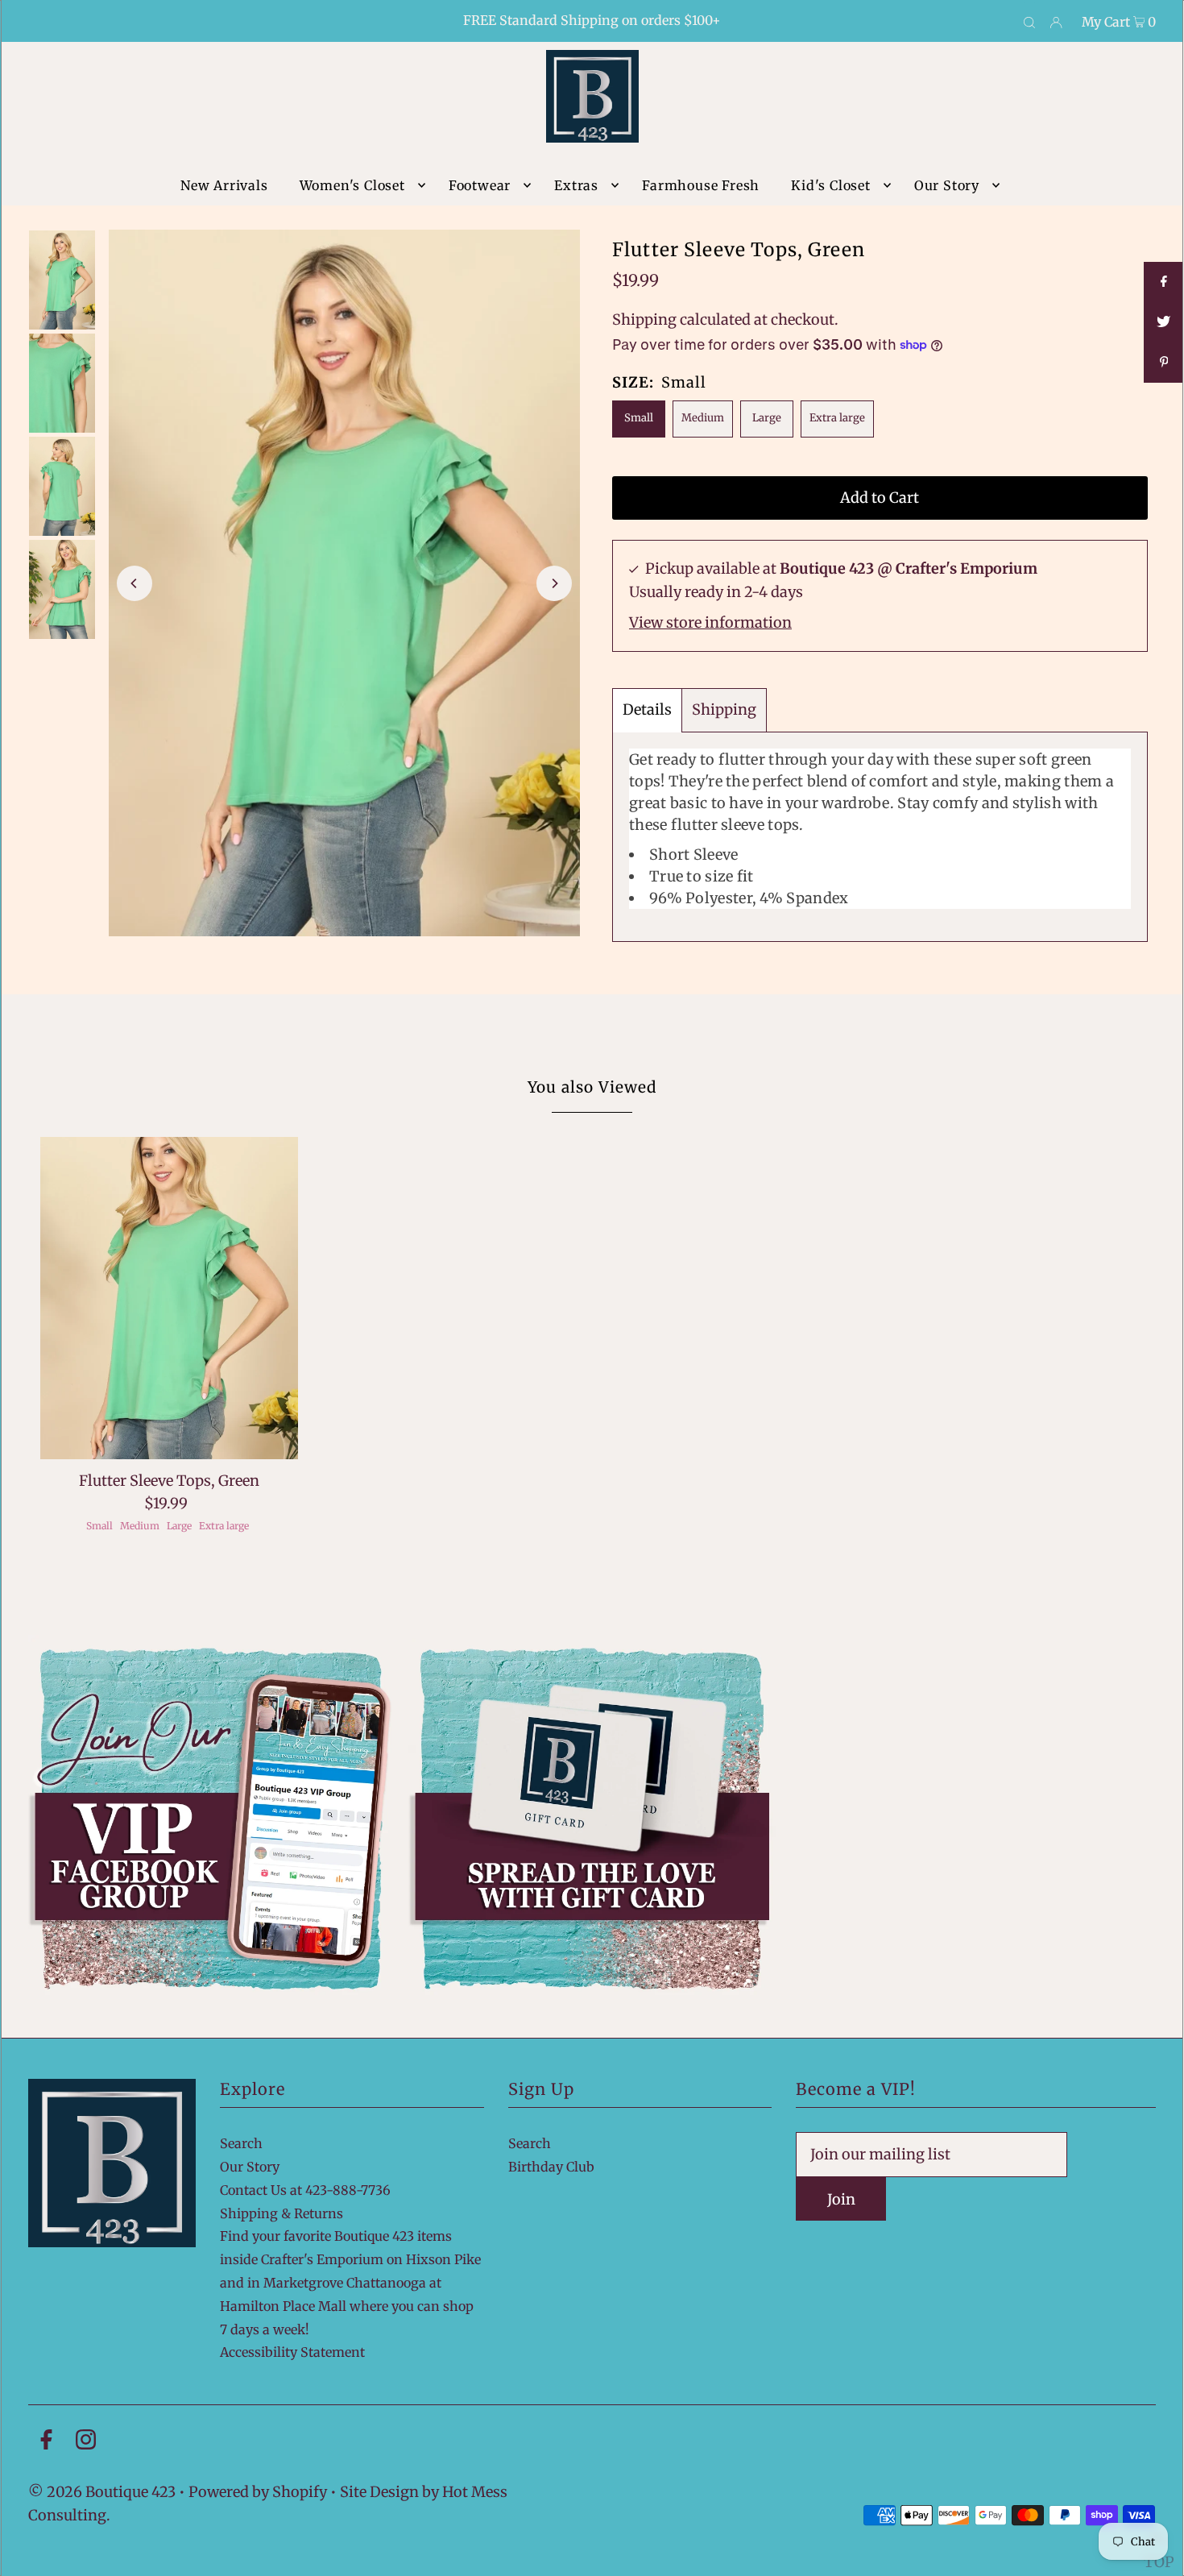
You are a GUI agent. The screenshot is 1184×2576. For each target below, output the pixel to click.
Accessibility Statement (292, 2352)
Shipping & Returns (282, 2213)
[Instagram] (86, 2443)
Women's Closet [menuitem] (352, 185)
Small (639, 418)
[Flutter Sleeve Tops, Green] (169, 1298)
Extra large (837, 418)
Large (767, 418)
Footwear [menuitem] (480, 185)
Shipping (644, 319)
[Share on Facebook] (1164, 282)
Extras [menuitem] (576, 185)
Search (241, 2143)
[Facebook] (46, 2443)
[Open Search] (1029, 22)
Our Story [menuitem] (947, 185)
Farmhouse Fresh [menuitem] (701, 185)
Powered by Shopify (258, 2492)
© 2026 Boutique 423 (102, 2492)
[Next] (554, 583)
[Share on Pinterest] (1164, 363)
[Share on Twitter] (1164, 322)
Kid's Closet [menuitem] (831, 185)
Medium (703, 418)
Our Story (250, 2167)
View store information (710, 622)
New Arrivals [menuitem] (224, 185)
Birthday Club (551, 2167)
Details (647, 709)
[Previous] (135, 583)
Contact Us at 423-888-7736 (305, 2190)
